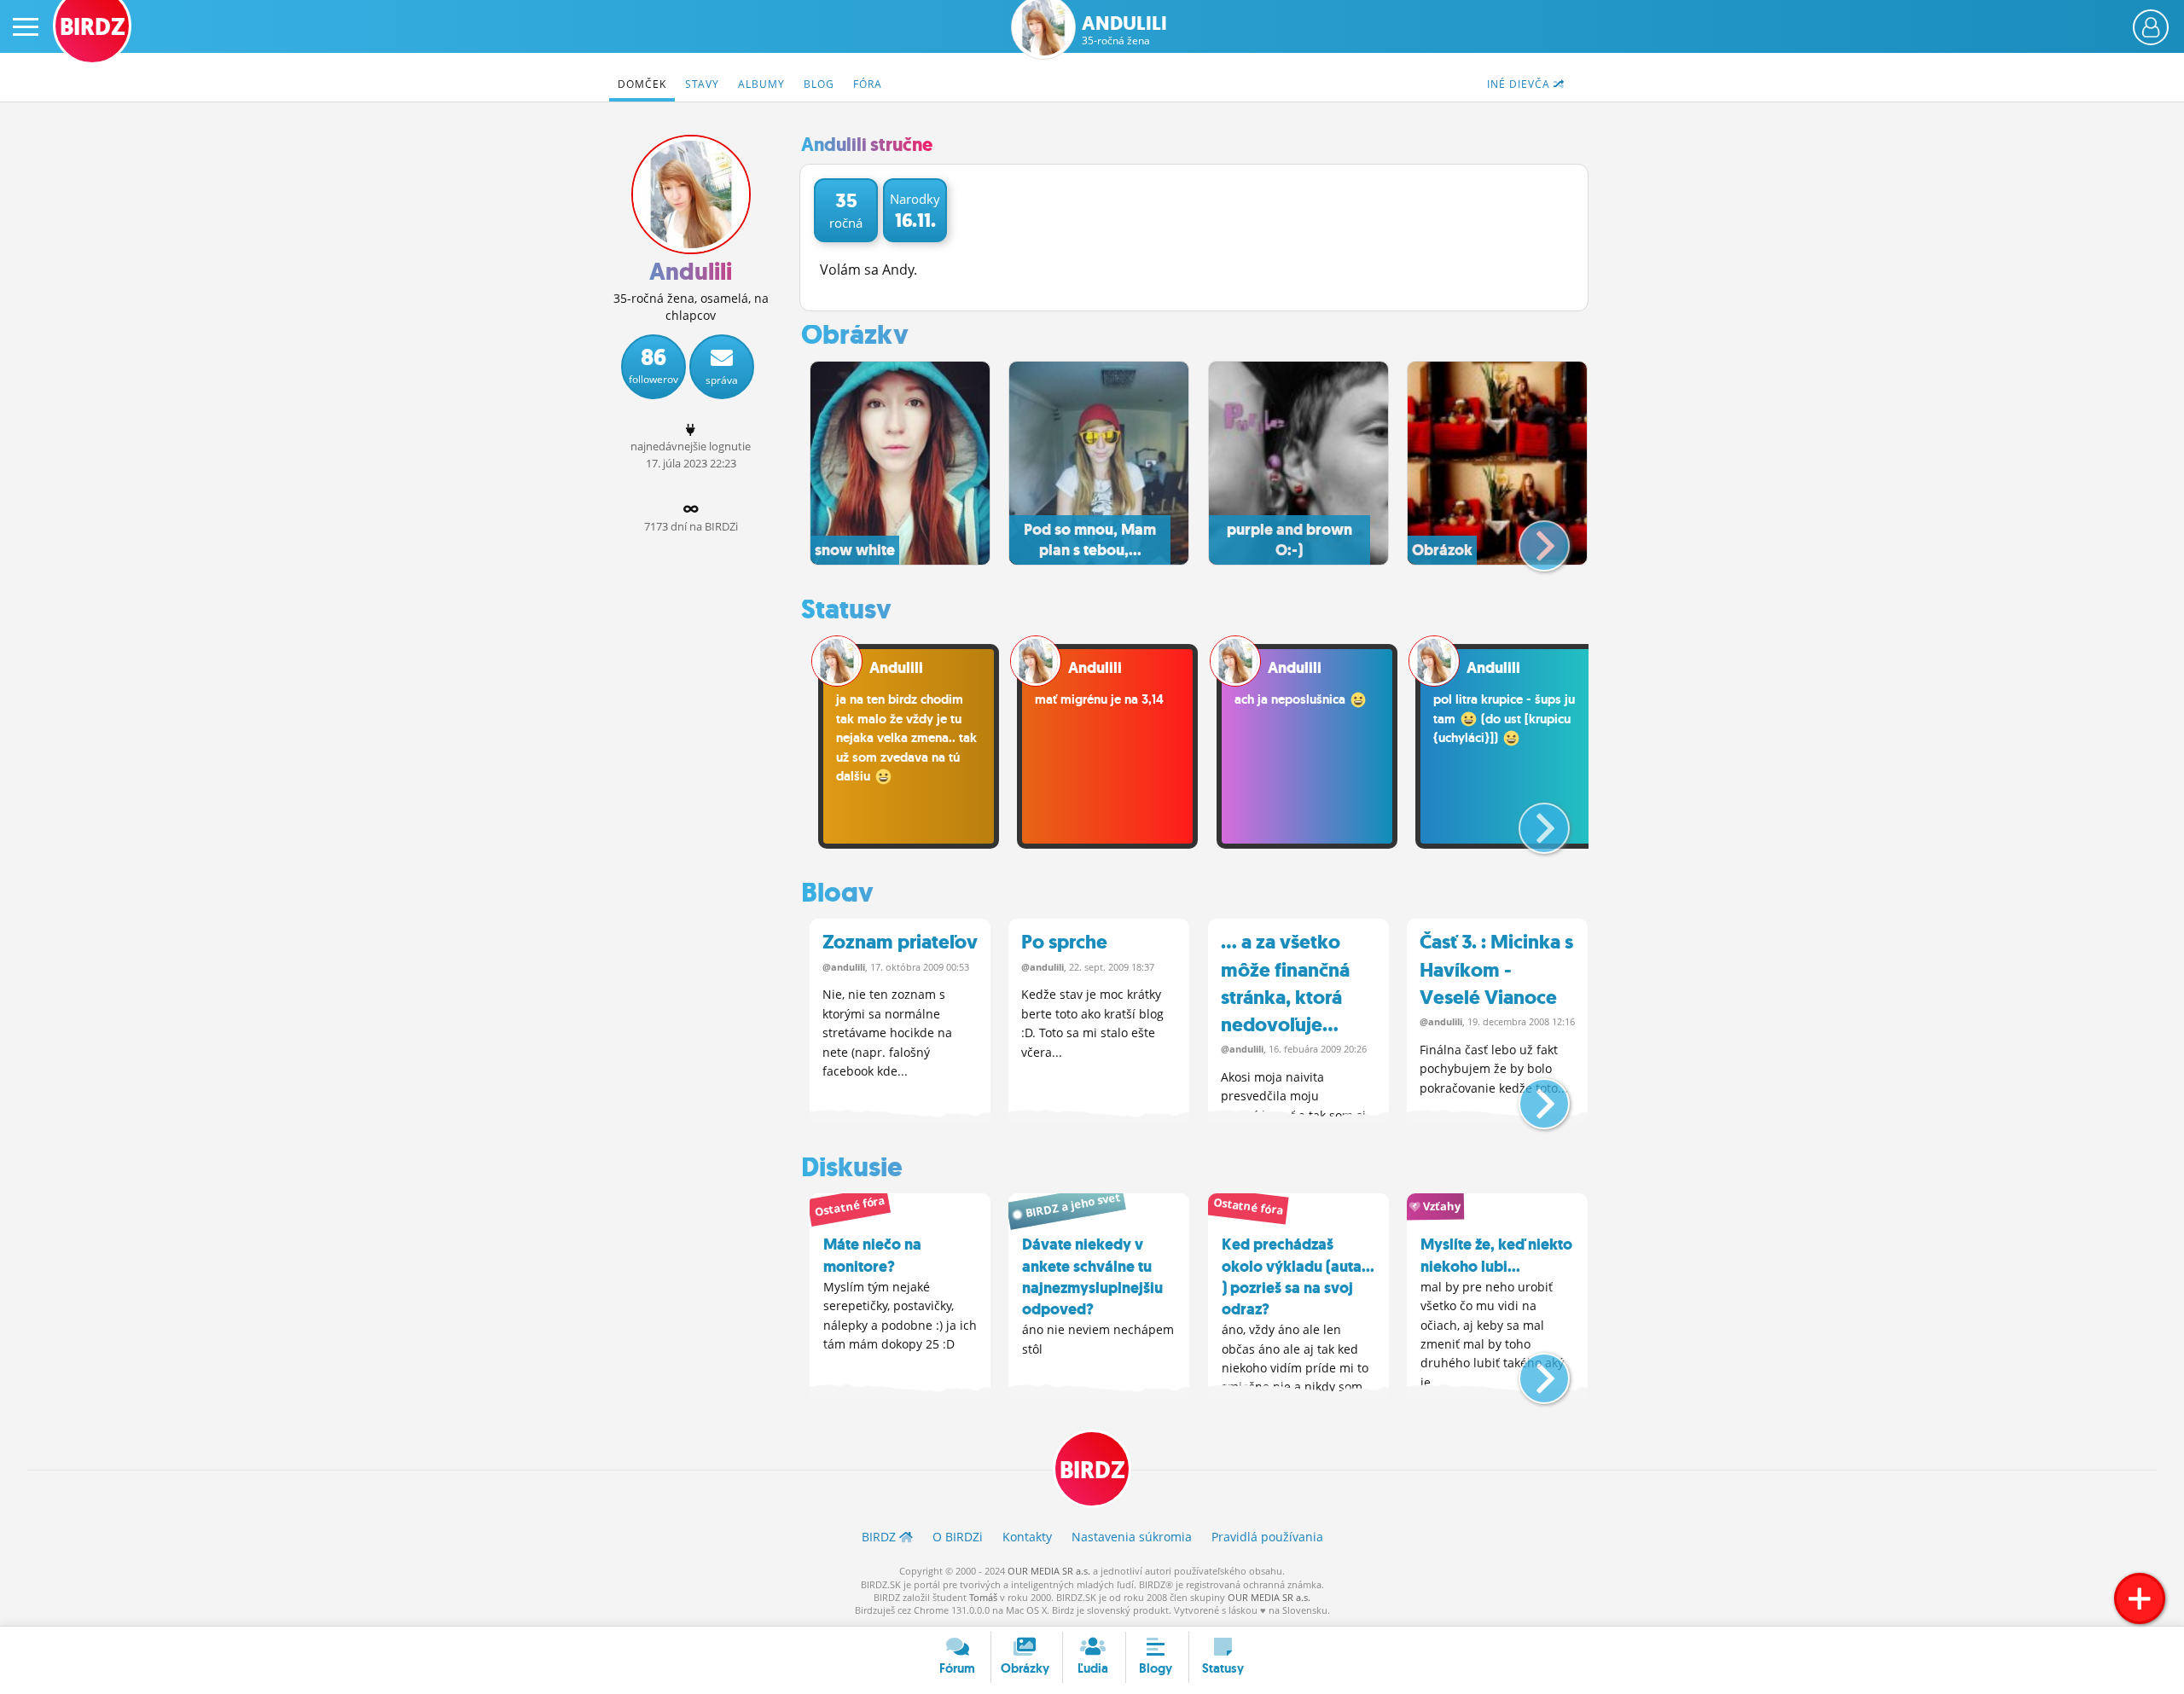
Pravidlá (1267, 1537)
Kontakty (1027, 1537)
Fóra (868, 84)
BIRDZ (1092, 1470)
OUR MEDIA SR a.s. (1049, 1571)
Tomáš (983, 1597)
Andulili (1124, 30)
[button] (1530, 539)
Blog (819, 84)
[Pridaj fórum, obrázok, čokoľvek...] (2140, 1598)
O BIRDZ (958, 1537)
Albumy (761, 84)
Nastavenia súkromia (1132, 1537)
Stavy (702, 84)
